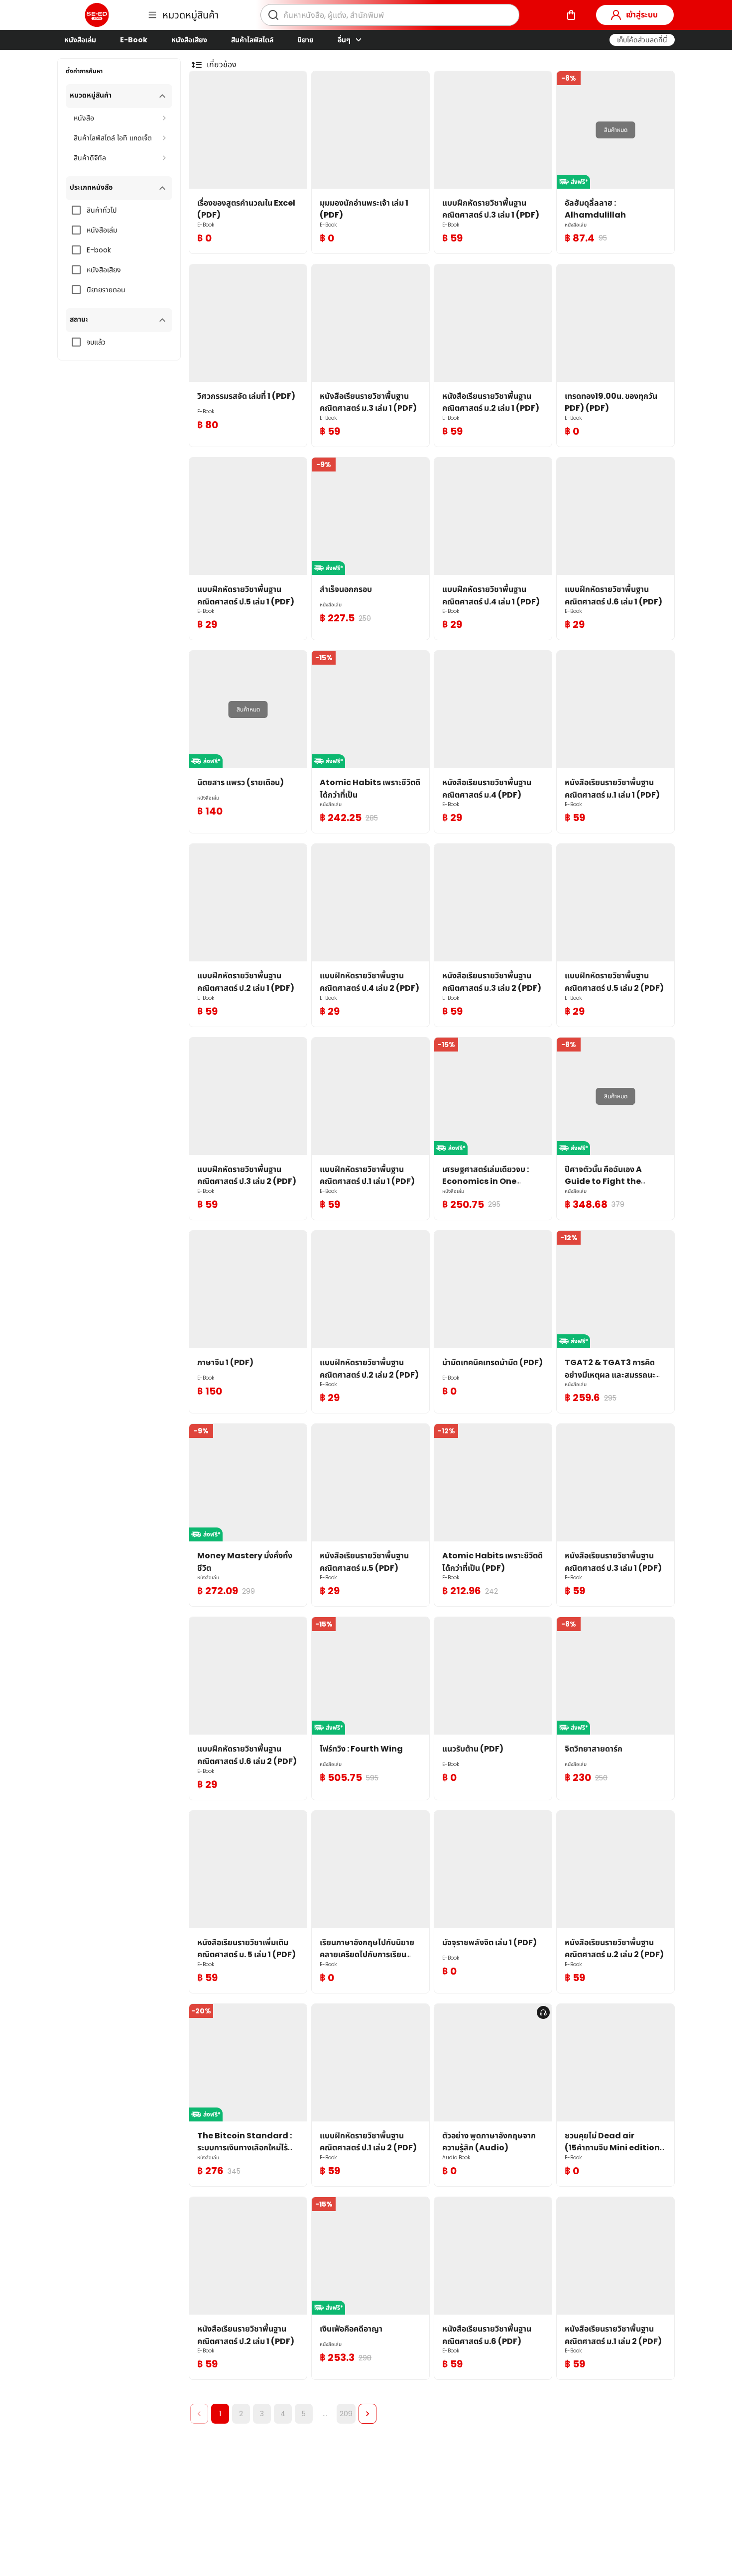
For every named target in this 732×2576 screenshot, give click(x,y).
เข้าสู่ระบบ (642, 15)
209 (346, 2414)
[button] (642, 40)
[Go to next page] (367, 2414)
